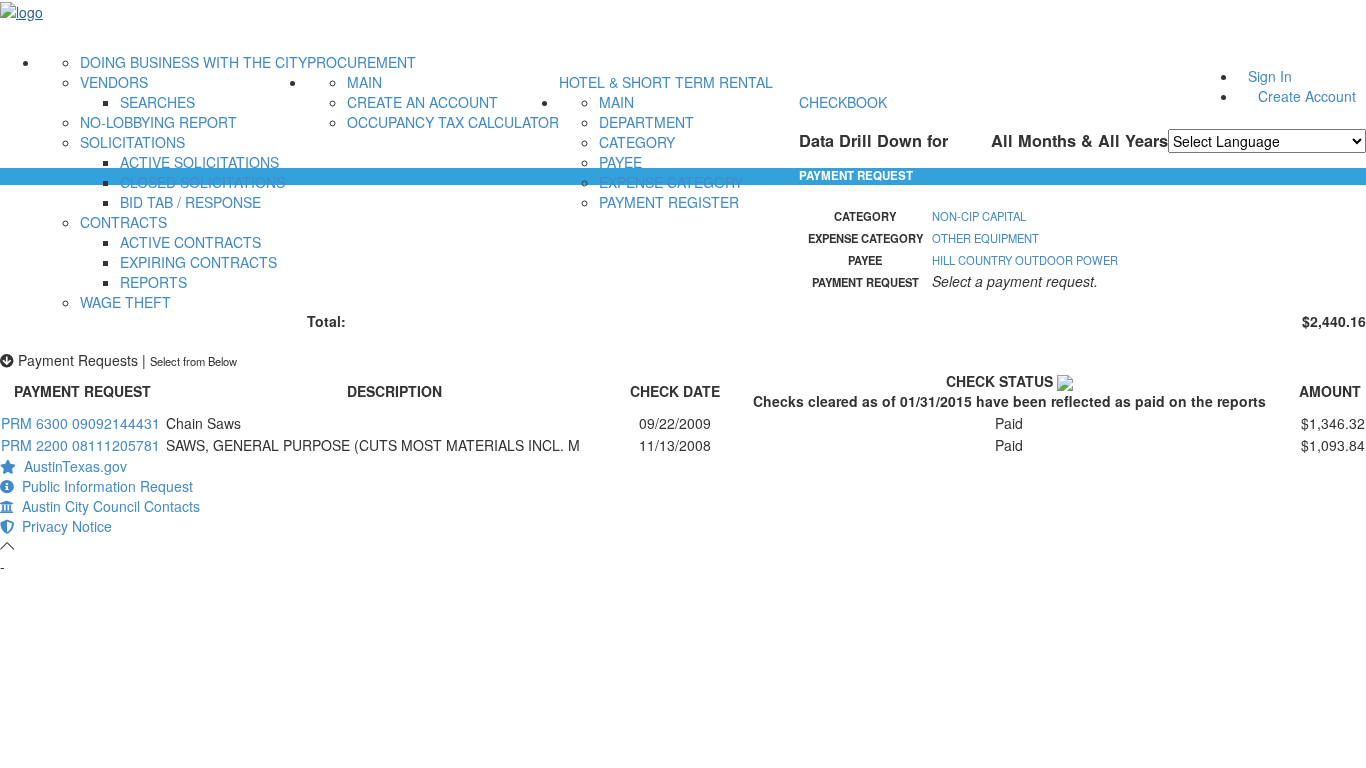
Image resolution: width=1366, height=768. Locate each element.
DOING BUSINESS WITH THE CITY (193, 62)
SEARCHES (157, 102)
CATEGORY (637, 142)
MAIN (364, 82)
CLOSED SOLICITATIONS (202, 182)
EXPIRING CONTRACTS (198, 262)
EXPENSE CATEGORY (671, 182)
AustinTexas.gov (71, 466)
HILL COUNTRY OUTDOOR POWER (1025, 260)
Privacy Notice (63, 526)
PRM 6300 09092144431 (80, 423)
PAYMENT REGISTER (669, 202)
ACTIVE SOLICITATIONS (199, 162)
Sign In (1270, 76)
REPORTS (153, 282)
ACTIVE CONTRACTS (190, 242)
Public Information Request (103, 486)
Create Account (1307, 96)
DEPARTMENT (646, 122)
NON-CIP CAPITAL (979, 216)
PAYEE (620, 162)
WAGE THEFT (125, 302)
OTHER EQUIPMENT (985, 238)
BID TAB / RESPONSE (190, 202)
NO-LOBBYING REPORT (158, 122)
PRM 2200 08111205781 (80, 445)
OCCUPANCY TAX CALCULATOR (453, 122)
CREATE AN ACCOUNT (422, 102)
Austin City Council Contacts (107, 506)
